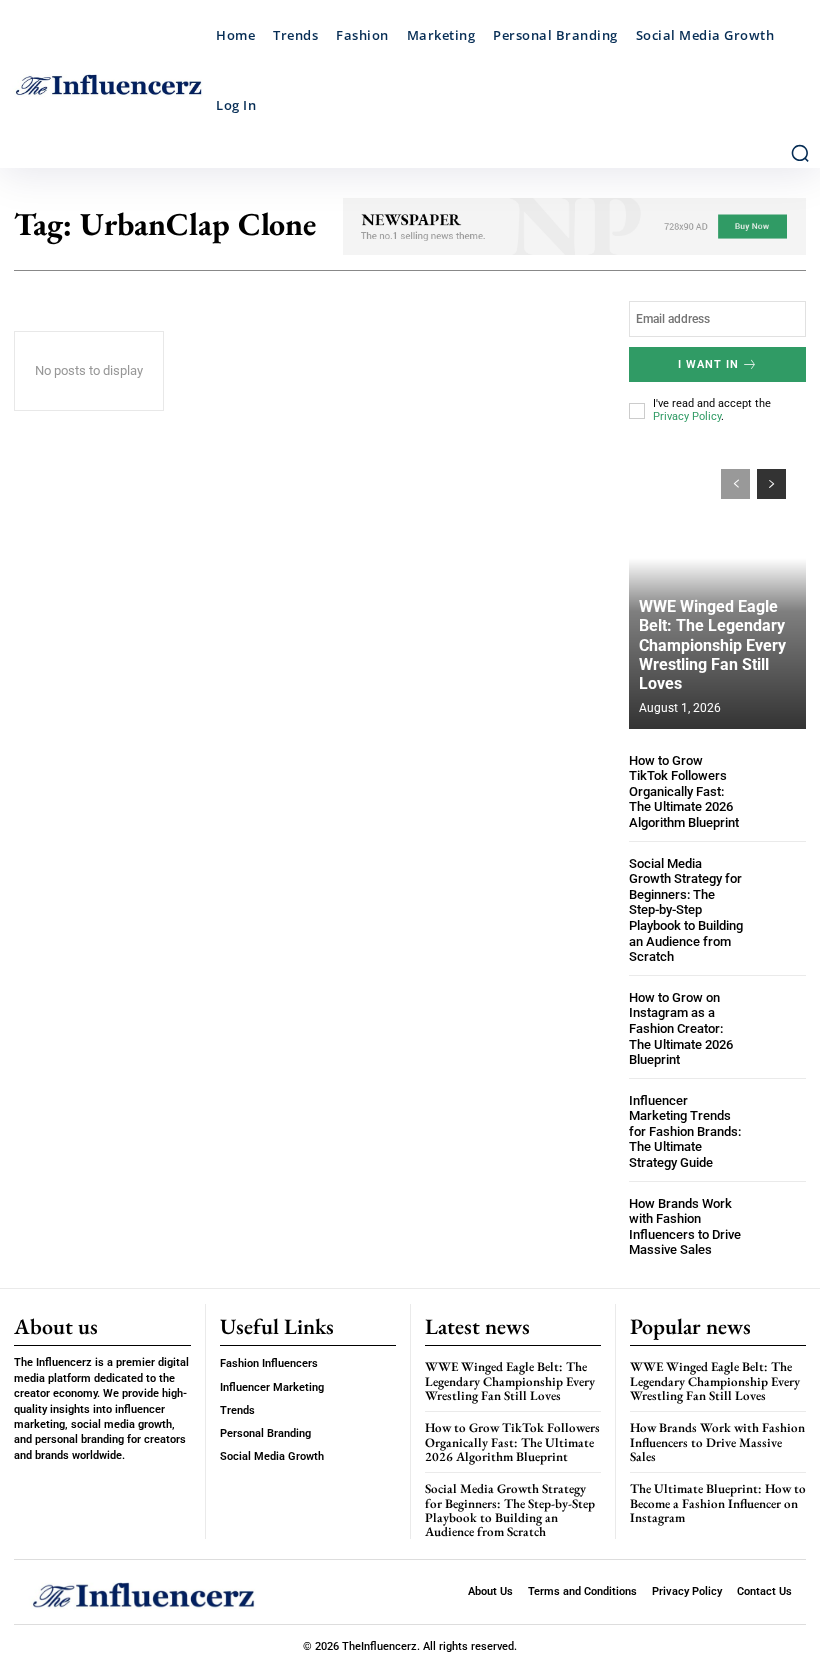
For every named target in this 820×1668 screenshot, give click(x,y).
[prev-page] (735, 484)
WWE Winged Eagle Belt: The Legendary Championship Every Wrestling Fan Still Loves (712, 645)
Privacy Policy (687, 416)
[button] (800, 153)
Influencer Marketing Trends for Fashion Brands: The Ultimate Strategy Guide (685, 1131)
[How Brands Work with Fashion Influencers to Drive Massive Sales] (779, 1222)
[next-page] (771, 484)
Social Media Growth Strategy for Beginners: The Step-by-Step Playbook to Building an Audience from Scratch (686, 910)
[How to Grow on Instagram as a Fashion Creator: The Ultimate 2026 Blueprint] (779, 1016)
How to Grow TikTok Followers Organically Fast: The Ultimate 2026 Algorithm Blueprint (684, 791)
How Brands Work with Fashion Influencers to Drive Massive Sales (685, 1227)
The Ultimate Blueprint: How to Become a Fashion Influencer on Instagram (718, 1503)
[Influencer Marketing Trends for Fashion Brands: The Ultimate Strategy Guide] (779, 1119)
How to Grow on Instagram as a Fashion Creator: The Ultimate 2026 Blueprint (681, 1028)
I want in (708, 364)
